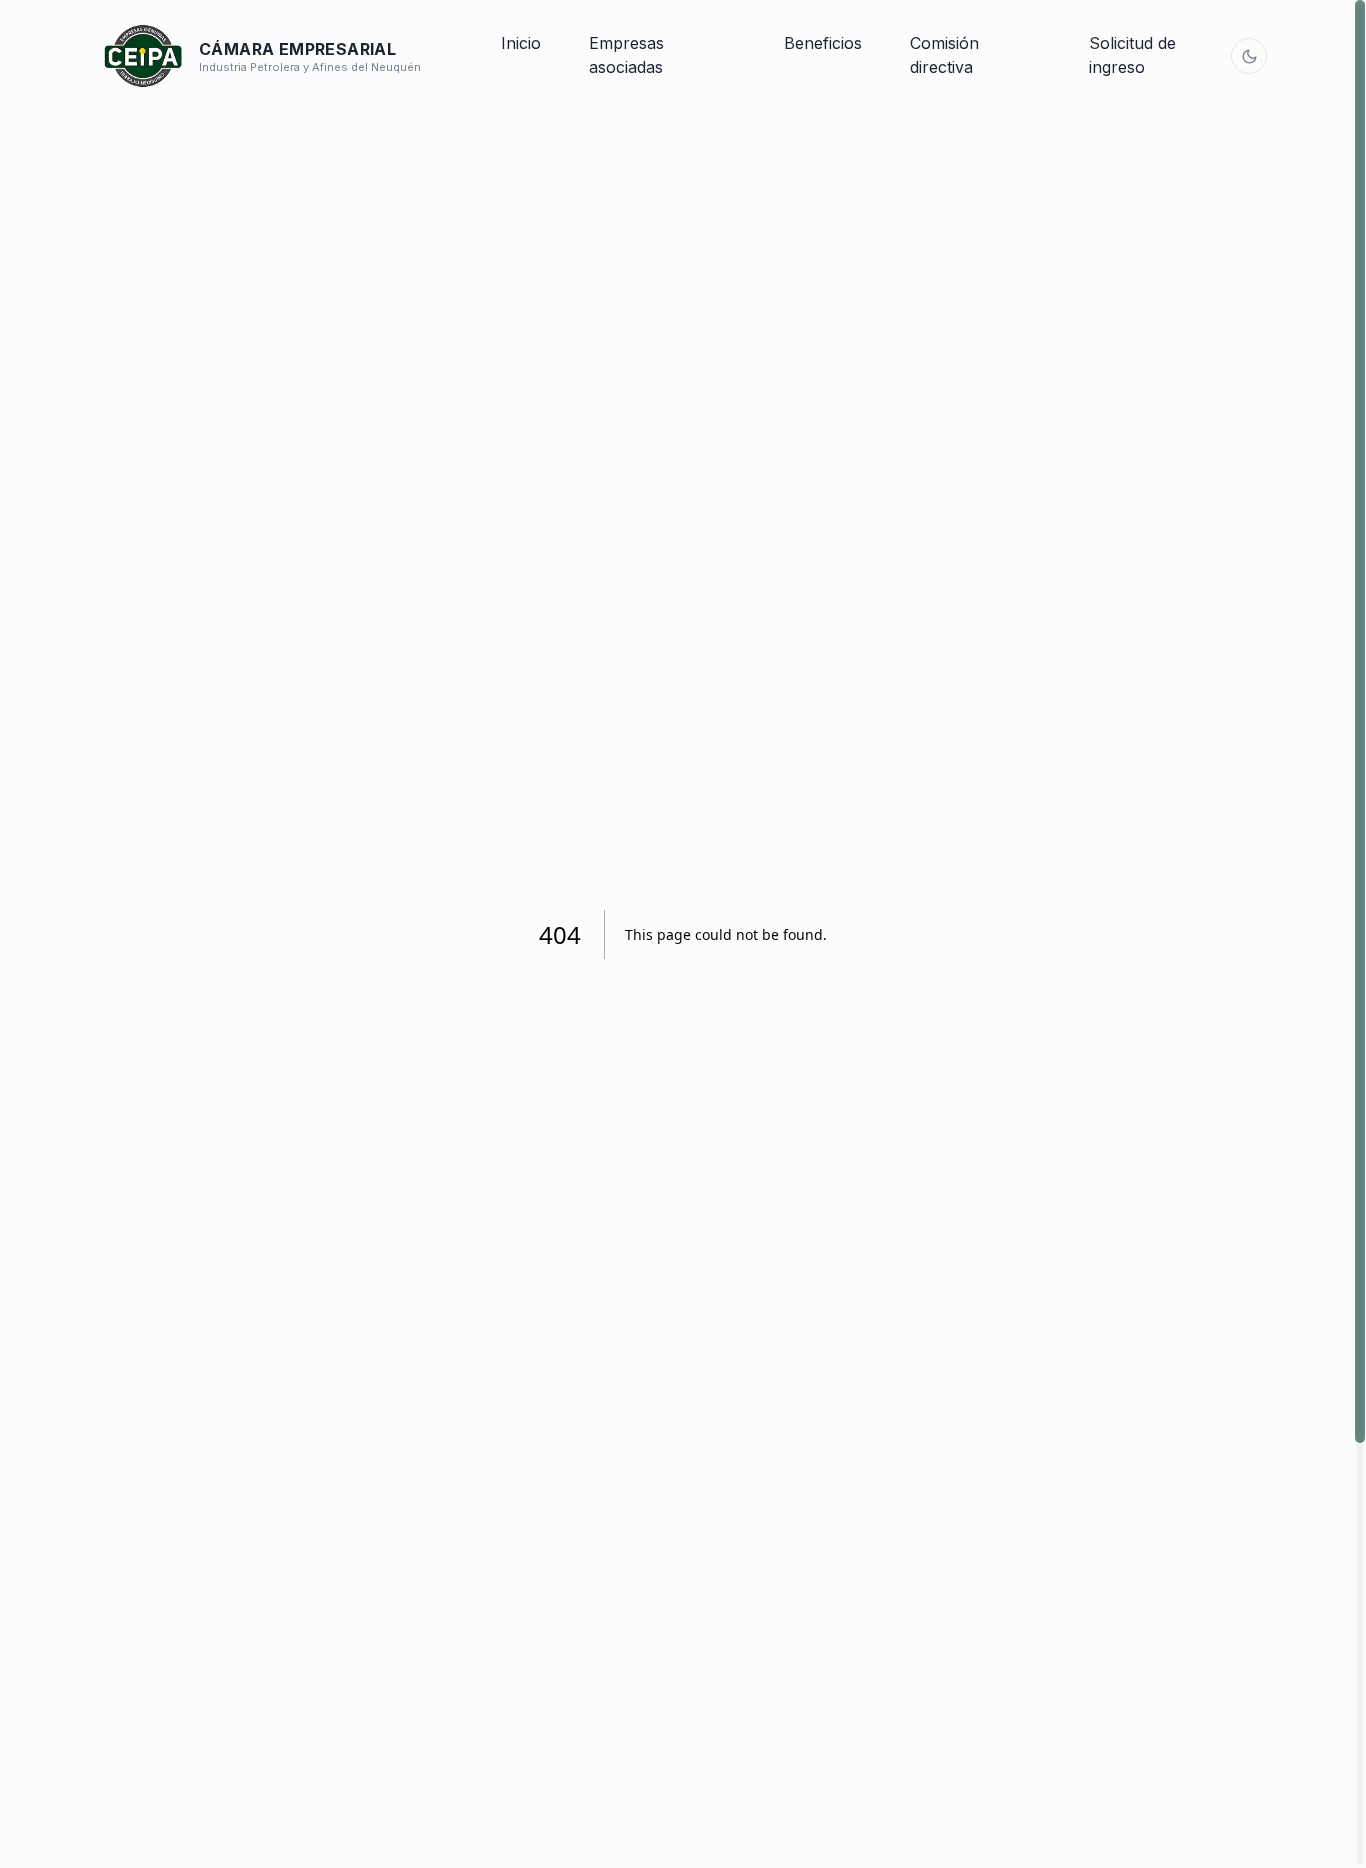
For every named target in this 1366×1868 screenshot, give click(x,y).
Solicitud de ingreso (1132, 55)
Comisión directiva (944, 55)
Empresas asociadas (626, 55)
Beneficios (823, 43)
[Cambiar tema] (1249, 56)
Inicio (521, 43)
